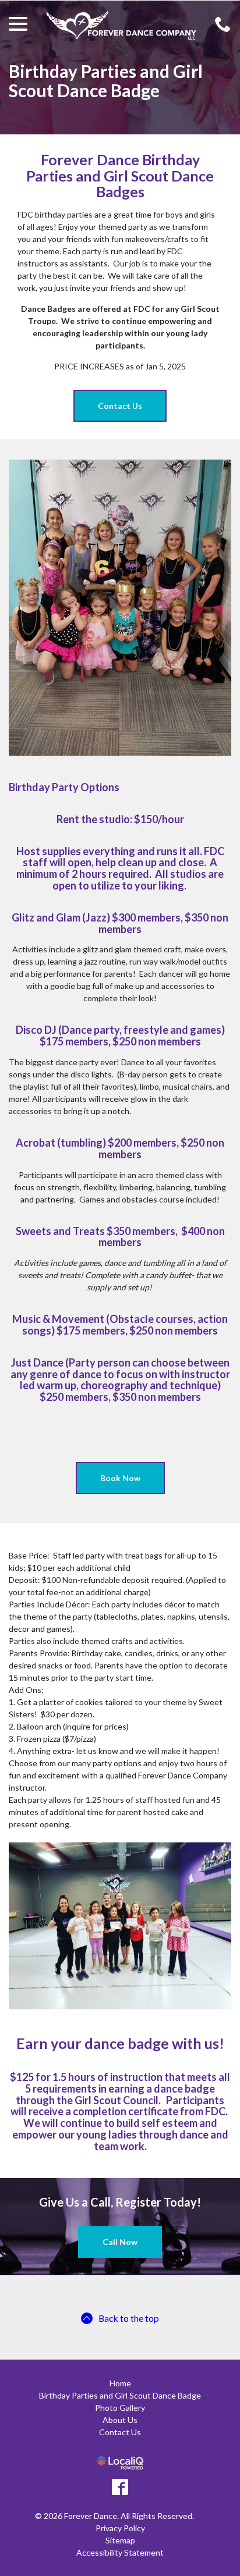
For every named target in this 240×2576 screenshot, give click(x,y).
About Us (120, 2420)
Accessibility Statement (120, 2552)
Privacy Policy (120, 2528)
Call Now (120, 2242)
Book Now (120, 1478)
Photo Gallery (120, 2408)
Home (120, 2383)
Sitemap (120, 2540)
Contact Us (120, 406)
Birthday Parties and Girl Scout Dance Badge (106, 81)
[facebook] (120, 2487)
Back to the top (129, 2318)
